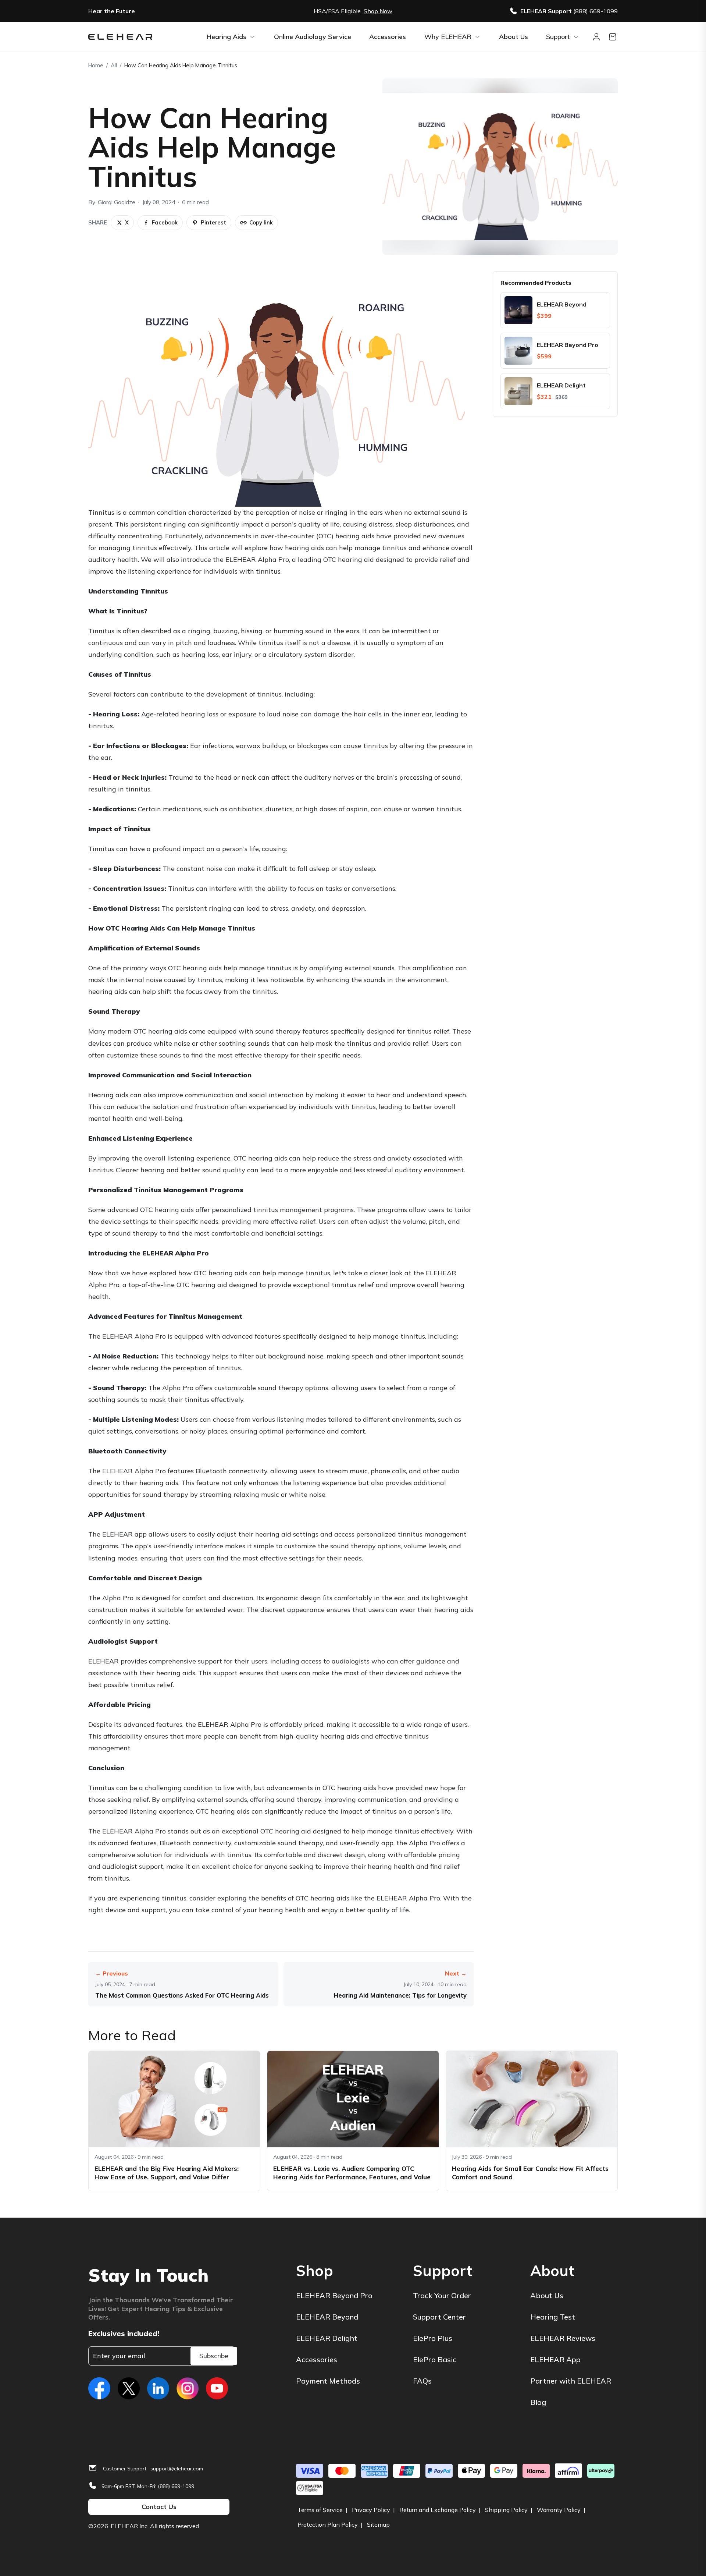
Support (558, 37)
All (114, 65)
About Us (514, 37)
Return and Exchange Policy (438, 2510)
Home (96, 65)
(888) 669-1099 (176, 2486)
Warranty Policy (559, 2510)
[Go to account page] (596, 37)
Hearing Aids (227, 37)
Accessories (388, 37)
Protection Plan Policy (328, 2524)
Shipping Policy (506, 2510)
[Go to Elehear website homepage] (143, 37)
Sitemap (378, 2524)
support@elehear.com (177, 2469)
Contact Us (159, 2507)
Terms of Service (320, 2510)
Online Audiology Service (313, 37)
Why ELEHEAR (448, 37)
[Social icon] (99, 2388)
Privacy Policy (371, 2510)
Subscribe (214, 2356)
